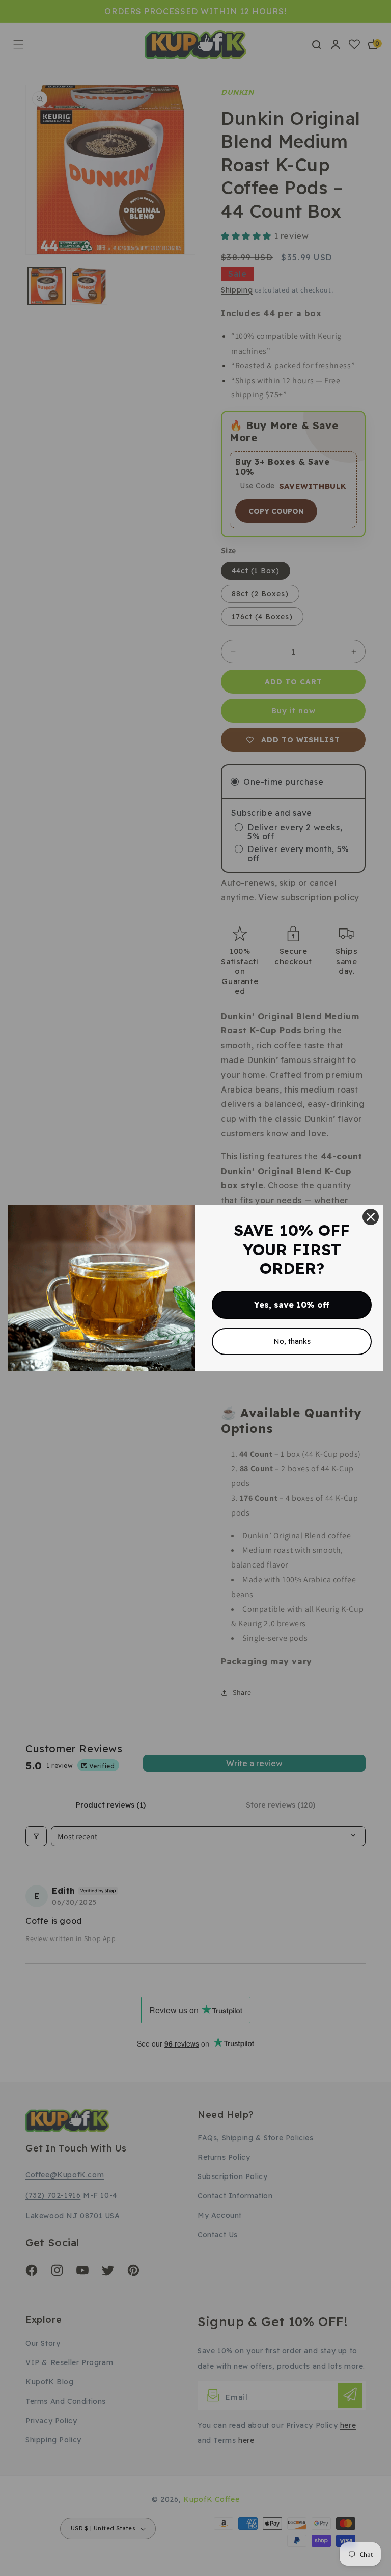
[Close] (371, 1217)
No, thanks (292, 1341)
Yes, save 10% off (292, 1305)
